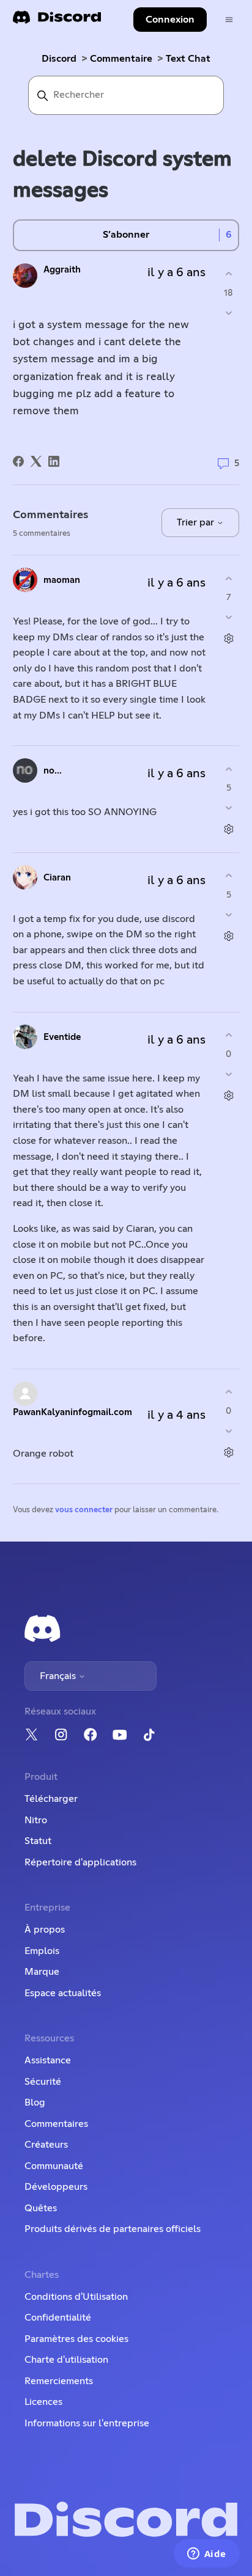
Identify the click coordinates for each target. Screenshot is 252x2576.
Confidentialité (58, 2318)
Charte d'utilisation (66, 2360)
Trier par (197, 522)
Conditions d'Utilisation (76, 2297)
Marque (42, 1972)
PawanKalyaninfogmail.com (72, 1412)
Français (59, 1676)
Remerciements (59, 2381)
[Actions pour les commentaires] (228, 639)
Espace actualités (63, 1993)
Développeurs (56, 2187)
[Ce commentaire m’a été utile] (228, 578)
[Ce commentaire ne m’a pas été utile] (228, 617)
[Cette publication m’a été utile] (228, 274)
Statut (38, 1841)
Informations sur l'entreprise (87, 2423)
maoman (62, 580)
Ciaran (57, 878)
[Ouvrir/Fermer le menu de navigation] (229, 20)
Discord (59, 59)
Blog (35, 2102)
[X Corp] (36, 461)
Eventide (62, 1037)
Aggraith (62, 270)
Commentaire (121, 59)
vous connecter (84, 1510)
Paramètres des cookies (76, 2339)
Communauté (54, 2166)
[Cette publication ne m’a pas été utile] (228, 313)
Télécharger (51, 1799)
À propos (45, 1930)
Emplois (42, 1951)
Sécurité (43, 2082)
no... (53, 771)
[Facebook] (18, 461)
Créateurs (46, 2145)
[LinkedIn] (54, 461)
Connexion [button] (170, 20)
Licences (43, 2402)
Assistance (48, 2060)
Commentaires (56, 2124)
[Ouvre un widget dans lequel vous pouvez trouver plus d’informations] (206, 2555)
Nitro (36, 1820)
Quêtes (41, 2208)
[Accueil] (57, 21)
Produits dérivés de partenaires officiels (113, 2229)
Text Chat (188, 59)
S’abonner (126, 235)
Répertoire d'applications (80, 1862)
